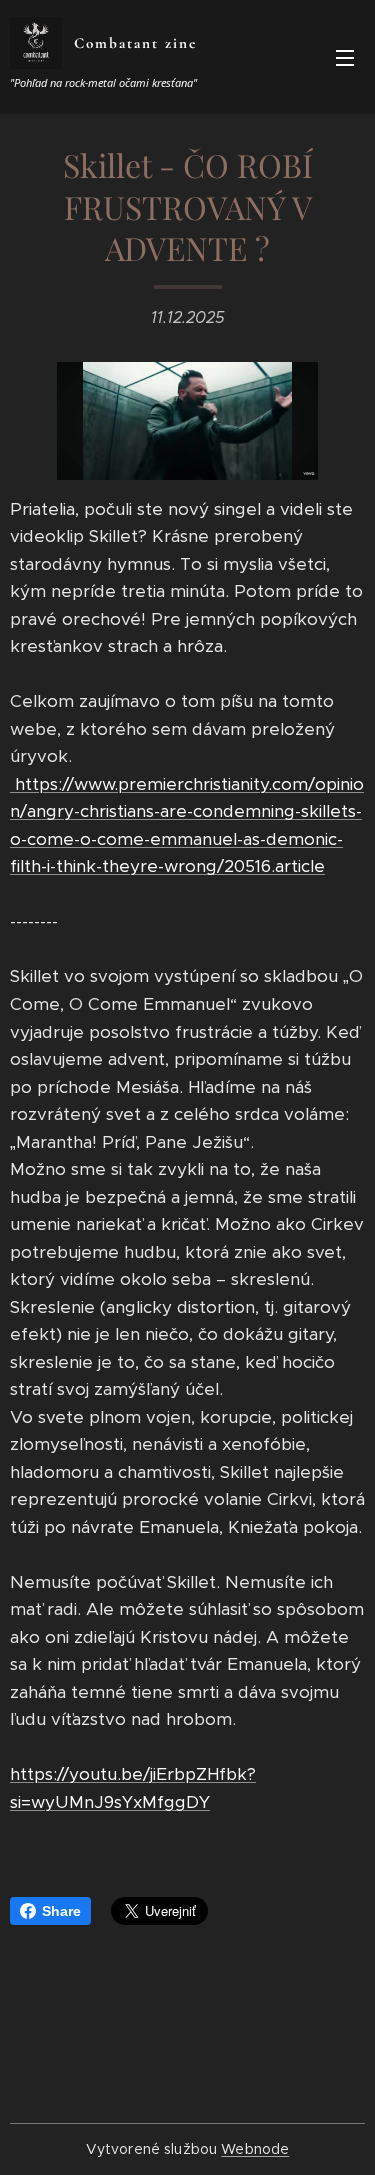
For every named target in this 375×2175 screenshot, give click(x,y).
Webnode (255, 2149)
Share (61, 1911)
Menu (345, 57)
